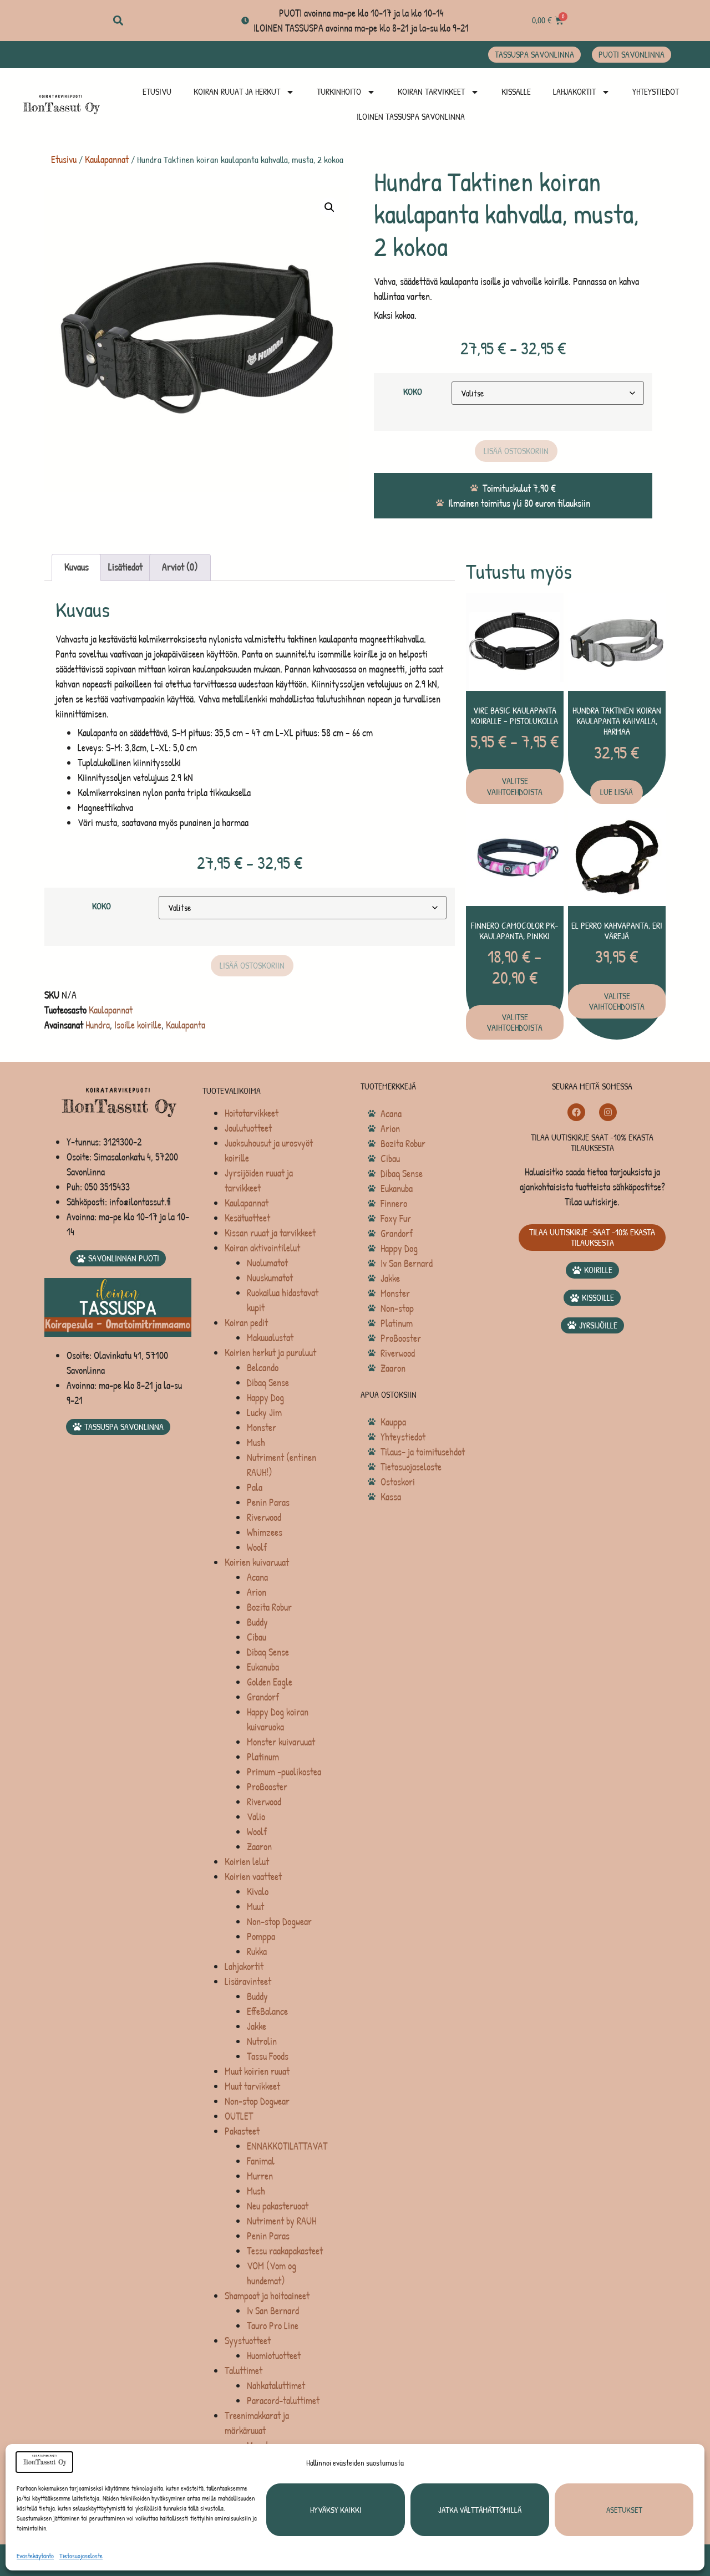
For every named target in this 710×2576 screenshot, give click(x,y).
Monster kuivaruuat (281, 1742)
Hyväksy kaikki (336, 2510)
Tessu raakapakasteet (285, 2251)
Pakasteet (242, 2131)
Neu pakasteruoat (278, 2206)
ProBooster (267, 1787)
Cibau (257, 1637)
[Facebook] (576, 1112)
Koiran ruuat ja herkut (237, 91)
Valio (256, 1817)
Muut (255, 1906)
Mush (256, 1442)
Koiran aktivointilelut (262, 1248)
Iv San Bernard (273, 2311)
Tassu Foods (268, 2056)
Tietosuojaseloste (81, 2556)
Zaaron (259, 1847)
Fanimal (261, 2161)
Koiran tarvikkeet (431, 91)
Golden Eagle (270, 1682)
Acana (257, 1577)
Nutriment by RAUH (282, 2221)
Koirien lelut (247, 1862)
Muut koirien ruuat (257, 2071)
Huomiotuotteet (274, 2356)
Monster (262, 1427)
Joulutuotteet (248, 1128)
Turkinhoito (339, 91)
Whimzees (265, 1532)
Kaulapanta (186, 1025)
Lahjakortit (574, 91)
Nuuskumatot (270, 1278)
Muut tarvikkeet (252, 2086)
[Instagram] (608, 1112)
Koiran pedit (246, 1323)
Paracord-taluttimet (283, 2401)
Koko (413, 392)
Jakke (257, 2026)
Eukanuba (263, 1667)
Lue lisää (617, 792)
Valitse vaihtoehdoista (514, 786)
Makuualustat (270, 1338)
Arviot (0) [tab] (180, 567)
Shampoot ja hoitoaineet (267, 2296)
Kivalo (258, 1892)
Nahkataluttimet (276, 2386)
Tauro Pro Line (273, 2326)
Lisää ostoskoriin (516, 451)
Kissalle (516, 91)
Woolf (257, 1547)
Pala (255, 1487)
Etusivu (157, 91)
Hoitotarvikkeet (252, 1113)
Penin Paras (268, 1502)
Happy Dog (265, 1398)
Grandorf (263, 1697)
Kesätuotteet (247, 1218)
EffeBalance (267, 2011)
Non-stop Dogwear (279, 1921)
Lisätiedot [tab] (125, 567)
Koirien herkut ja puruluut (270, 1353)
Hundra (98, 1025)
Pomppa (261, 1936)
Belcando (263, 1368)
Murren (260, 2176)
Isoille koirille (138, 1025)
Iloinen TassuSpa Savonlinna (411, 116)
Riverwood (264, 1517)
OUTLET (239, 2116)
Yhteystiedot (656, 91)
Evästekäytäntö (35, 2556)
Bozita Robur (269, 1607)
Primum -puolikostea (284, 1772)
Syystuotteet (248, 2341)
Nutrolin (262, 2041)
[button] (118, 21)
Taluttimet (244, 2371)
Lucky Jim (264, 1412)
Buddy (257, 1622)
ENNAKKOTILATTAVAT (287, 2146)
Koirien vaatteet (253, 1877)
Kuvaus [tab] (77, 567)
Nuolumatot (267, 1263)
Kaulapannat (107, 159)
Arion (257, 1592)
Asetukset (624, 2510)
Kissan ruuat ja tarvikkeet (270, 1233)
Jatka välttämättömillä (480, 2510)
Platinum (263, 1757)
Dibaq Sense (268, 1383)
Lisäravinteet (248, 1981)
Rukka (257, 1951)
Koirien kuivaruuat (257, 1562)
